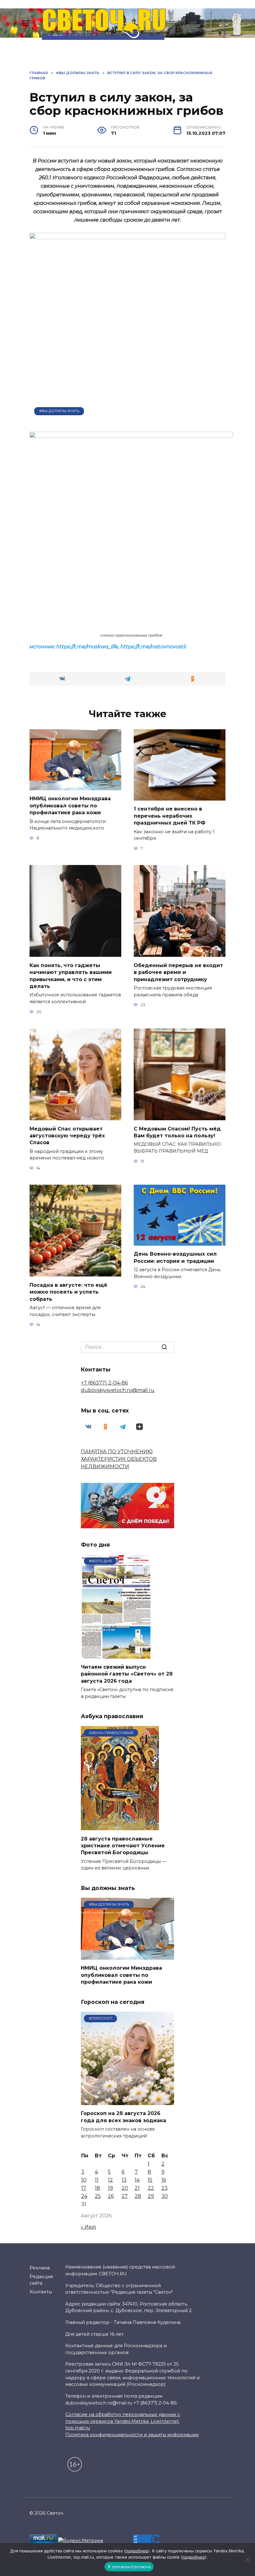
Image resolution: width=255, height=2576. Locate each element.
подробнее (137, 2551)
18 (97, 2188)
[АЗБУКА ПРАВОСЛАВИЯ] (120, 1826)
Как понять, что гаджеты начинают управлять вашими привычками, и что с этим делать (71, 975)
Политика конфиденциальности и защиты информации (132, 2435)
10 (84, 2180)
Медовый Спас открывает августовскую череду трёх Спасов (67, 1135)
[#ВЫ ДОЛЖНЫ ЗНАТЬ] (127, 1956)
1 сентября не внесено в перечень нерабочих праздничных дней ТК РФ (170, 816)
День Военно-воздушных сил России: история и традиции (175, 1257)
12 (110, 2180)
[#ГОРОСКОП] (127, 2101)
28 (138, 2196)
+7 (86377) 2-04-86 (104, 1383)
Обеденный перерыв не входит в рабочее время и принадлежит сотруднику (178, 972)
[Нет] (247, 2560)
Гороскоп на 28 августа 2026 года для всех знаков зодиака (123, 2117)
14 (137, 2180)
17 (84, 2188)
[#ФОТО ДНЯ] (117, 1655)
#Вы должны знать (59, 411)
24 (84, 2196)
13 (124, 2180)
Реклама (40, 2268)
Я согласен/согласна (129, 2567)
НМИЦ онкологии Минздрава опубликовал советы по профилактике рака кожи (70, 806)
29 (151, 2196)
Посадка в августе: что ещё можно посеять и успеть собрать (68, 1292)
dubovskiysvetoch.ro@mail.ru (118, 1390)
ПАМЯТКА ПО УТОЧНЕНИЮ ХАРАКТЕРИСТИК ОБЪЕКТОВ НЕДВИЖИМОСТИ (119, 1459)
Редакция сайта (41, 2280)
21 (137, 2188)
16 (164, 2180)
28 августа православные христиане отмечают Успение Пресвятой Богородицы (123, 1845)
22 (151, 2188)
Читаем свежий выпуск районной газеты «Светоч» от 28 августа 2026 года (127, 1674)
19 (110, 2188)
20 (125, 2188)
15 (150, 2180)
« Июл (88, 2227)
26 (111, 2196)
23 (165, 2188)
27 (125, 2196)
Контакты (41, 2292)
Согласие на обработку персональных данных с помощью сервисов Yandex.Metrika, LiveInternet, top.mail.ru (123, 2421)
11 (97, 2180)
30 (165, 2196)
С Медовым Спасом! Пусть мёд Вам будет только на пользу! (177, 1132)
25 (98, 2196)
